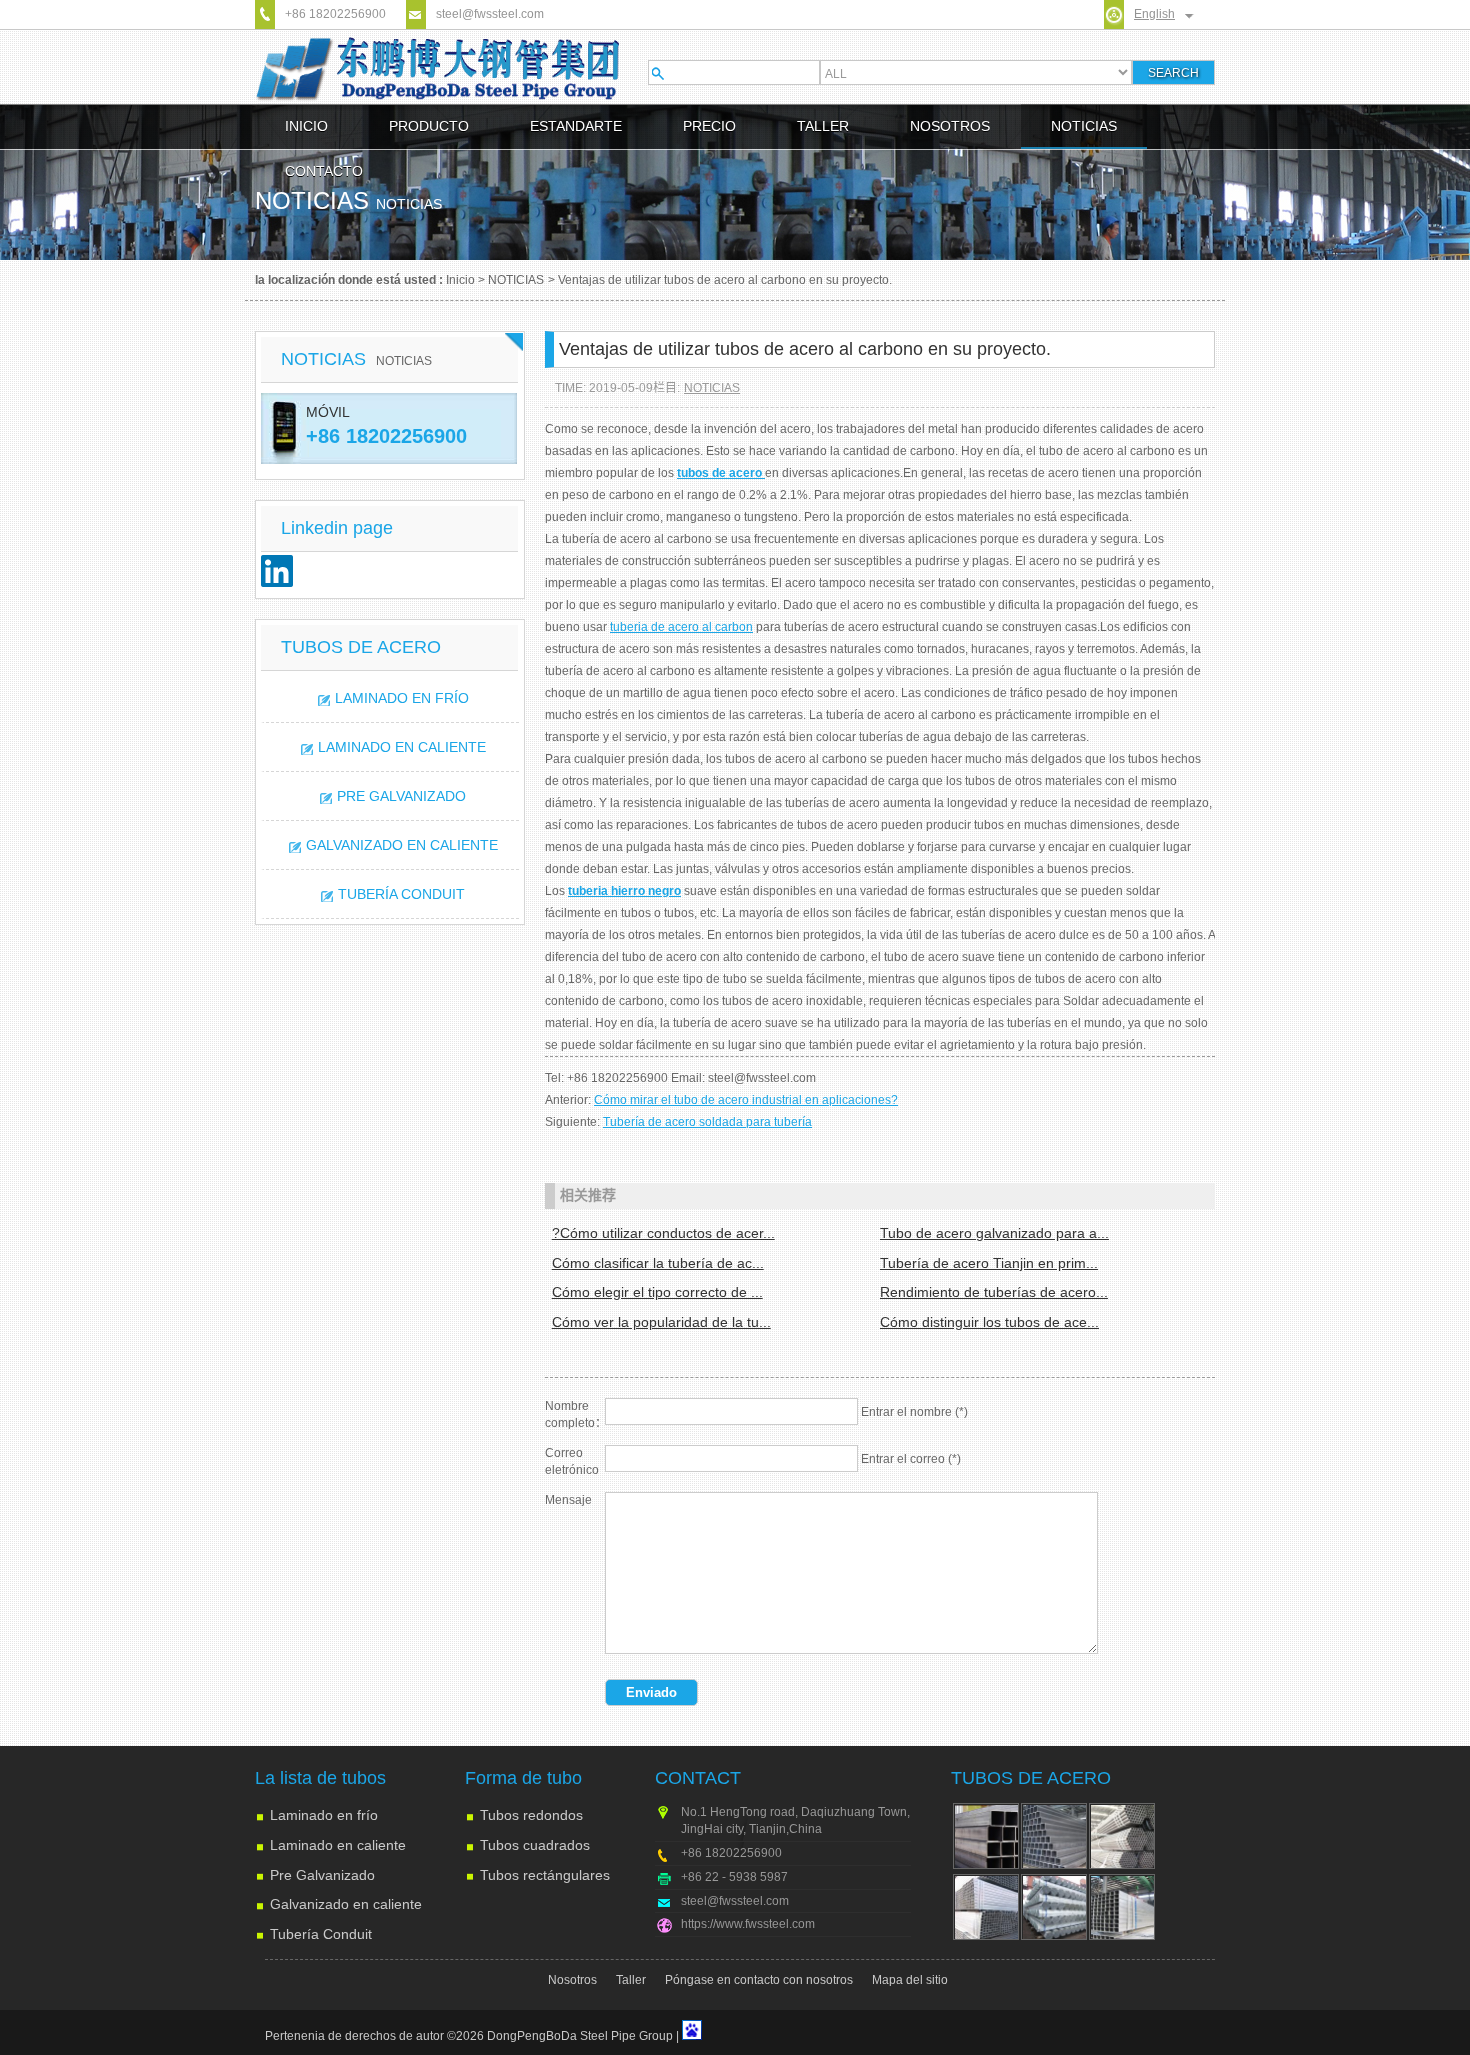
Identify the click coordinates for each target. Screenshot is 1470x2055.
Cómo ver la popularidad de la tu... (661, 1322)
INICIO (306, 126)
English (1154, 14)
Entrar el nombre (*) (914, 1412)
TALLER (823, 126)
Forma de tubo (523, 1778)
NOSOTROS (950, 126)
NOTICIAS (1084, 126)
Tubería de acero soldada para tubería (707, 1122)
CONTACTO (324, 171)
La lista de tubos (320, 1778)
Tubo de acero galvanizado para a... (994, 1233)
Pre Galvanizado (322, 1875)
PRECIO (709, 126)
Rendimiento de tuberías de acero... (994, 1292)
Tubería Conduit (401, 894)
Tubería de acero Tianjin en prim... (989, 1263)
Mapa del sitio (910, 1980)
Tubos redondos (531, 1815)
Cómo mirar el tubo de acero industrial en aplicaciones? (746, 1100)
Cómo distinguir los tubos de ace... (989, 1322)
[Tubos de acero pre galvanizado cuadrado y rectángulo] (1122, 1907)
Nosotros (572, 1980)
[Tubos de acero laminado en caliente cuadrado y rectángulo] (1054, 1836)
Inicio (460, 280)
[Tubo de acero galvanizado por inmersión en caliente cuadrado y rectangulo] (986, 1907)
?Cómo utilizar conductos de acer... (663, 1233)
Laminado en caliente (402, 747)
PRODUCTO (429, 126)
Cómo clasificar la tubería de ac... (658, 1263)
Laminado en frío (402, 698)
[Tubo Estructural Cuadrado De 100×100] (986, 1836)
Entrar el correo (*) (911, 1459)
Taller (631, 1980)
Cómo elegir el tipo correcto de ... (657, 1292)
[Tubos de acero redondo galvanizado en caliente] (1054, 1907)
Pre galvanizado (401, 796)
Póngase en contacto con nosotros (759, 1980)
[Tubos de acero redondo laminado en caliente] (1122, 1836)
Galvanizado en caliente (402, 845)
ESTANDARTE (576, 126)
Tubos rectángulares (545, 1875)
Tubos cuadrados (535, 1845)
